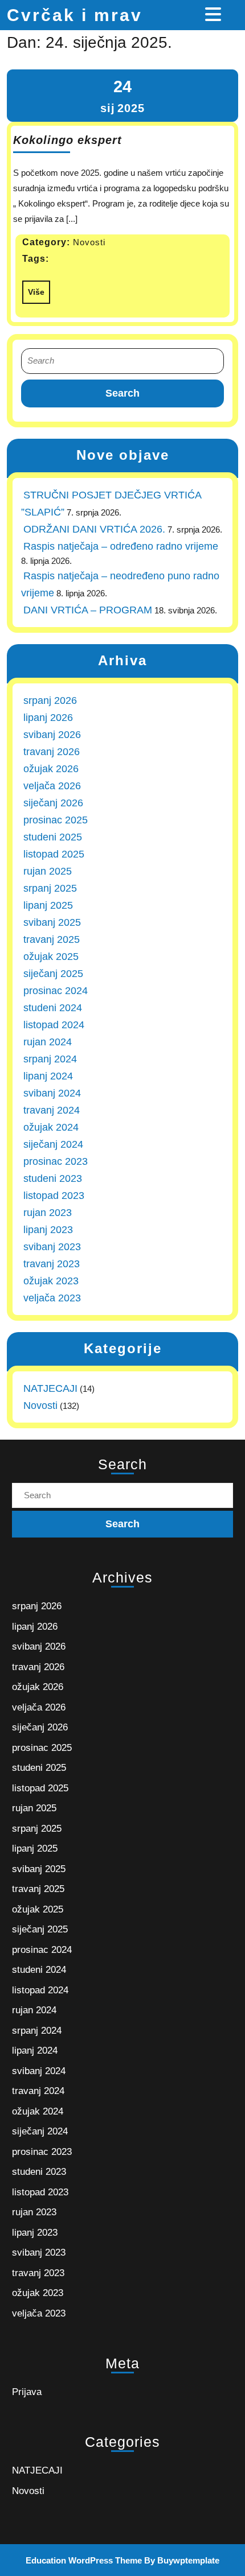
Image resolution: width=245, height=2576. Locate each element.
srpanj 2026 (50, 700)
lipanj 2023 (48, 1230)
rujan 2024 (48, 1042)
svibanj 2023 (52, 1247)
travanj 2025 (52, 939)
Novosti (40, 1406)
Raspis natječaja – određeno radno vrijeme (121, 546)
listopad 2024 (54, 1025)
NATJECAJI (50, 1388)
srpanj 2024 (50, 1059)
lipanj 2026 (48, 718)
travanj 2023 (52, 1264)
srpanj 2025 (50, 888)
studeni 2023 (53, 1178)
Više (33, 288)
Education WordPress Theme (84, 2560)
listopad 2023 (54, 1196)
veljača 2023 (52, 1298)
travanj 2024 (52, 1110)
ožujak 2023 (51, 1281)
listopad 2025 (54, 854)
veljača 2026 (52, 786)
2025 (131, 108)
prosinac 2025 (56, 820)
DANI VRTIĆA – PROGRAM (88, 610)
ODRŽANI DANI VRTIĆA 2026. (94, 529)
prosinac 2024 (56, 991)
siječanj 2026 (53, 803)
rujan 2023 (48, 1213)
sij (108, 108)
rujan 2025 (48, 871)
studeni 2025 (53, 837)
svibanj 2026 (52, 735)
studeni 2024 (53, 1008)
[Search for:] (122, 361)
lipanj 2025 (48, 905)
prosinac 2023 (56, 1161)
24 (122, 86)
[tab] (215, 14)
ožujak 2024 (51, 1127)
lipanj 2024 (48, 1076)
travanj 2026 (52, 752)
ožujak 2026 (51, 769)
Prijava (27, 2392)
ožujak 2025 (51, 957)
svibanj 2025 (52, 922)
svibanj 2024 (52, 1093)
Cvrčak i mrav (75, 15)
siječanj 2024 (53, 1144)
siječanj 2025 (53, 974)
